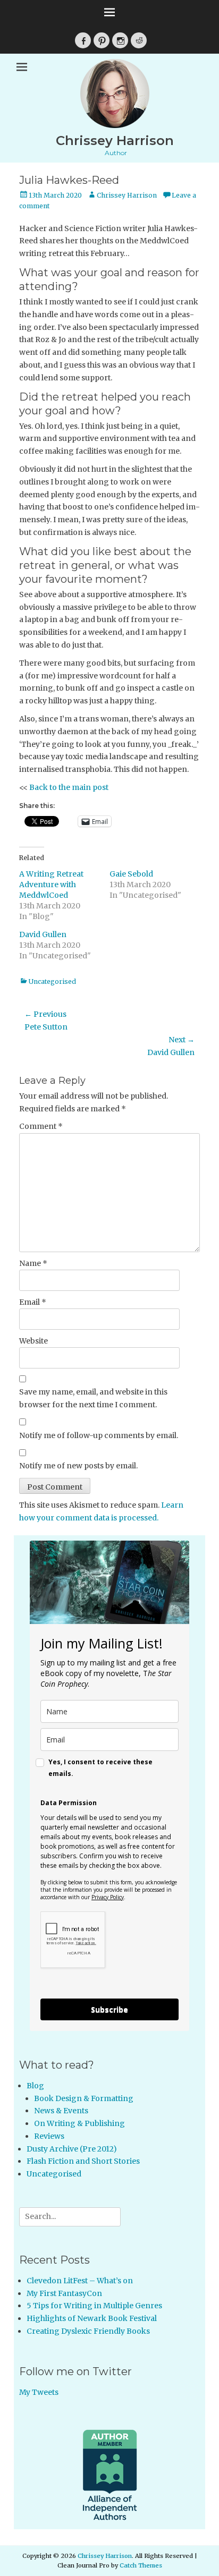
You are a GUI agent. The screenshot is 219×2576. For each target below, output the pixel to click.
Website (33, 1341)
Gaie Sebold (131, 874)
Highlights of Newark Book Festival (92, 2318)
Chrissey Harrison (115, 141)
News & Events (61, 2111)
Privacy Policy (108, 1897)
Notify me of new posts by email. (78, 1466)
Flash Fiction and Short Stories (83, 2161)
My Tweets (39, 2392)
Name (33, 1263)
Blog (35, 2086)
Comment (41, 1126)
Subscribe (109, 2009)
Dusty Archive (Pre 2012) (72, 2149)
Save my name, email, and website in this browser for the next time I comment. (93, 1398)
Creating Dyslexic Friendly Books (88, 2331)
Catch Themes (141, 2565)
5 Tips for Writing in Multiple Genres (94, 2306)
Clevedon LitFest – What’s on (80, 2281)
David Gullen (43, 934)
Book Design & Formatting (84, 2098)
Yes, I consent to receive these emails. (100, 1768)
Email (33, 1302)
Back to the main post (69, 787)
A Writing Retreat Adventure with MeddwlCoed (51, 885)
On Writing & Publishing (79, 2123)
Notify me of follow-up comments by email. (99, 1435)
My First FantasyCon (64, 2293)
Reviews (49, 2136)
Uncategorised (52, 981)
